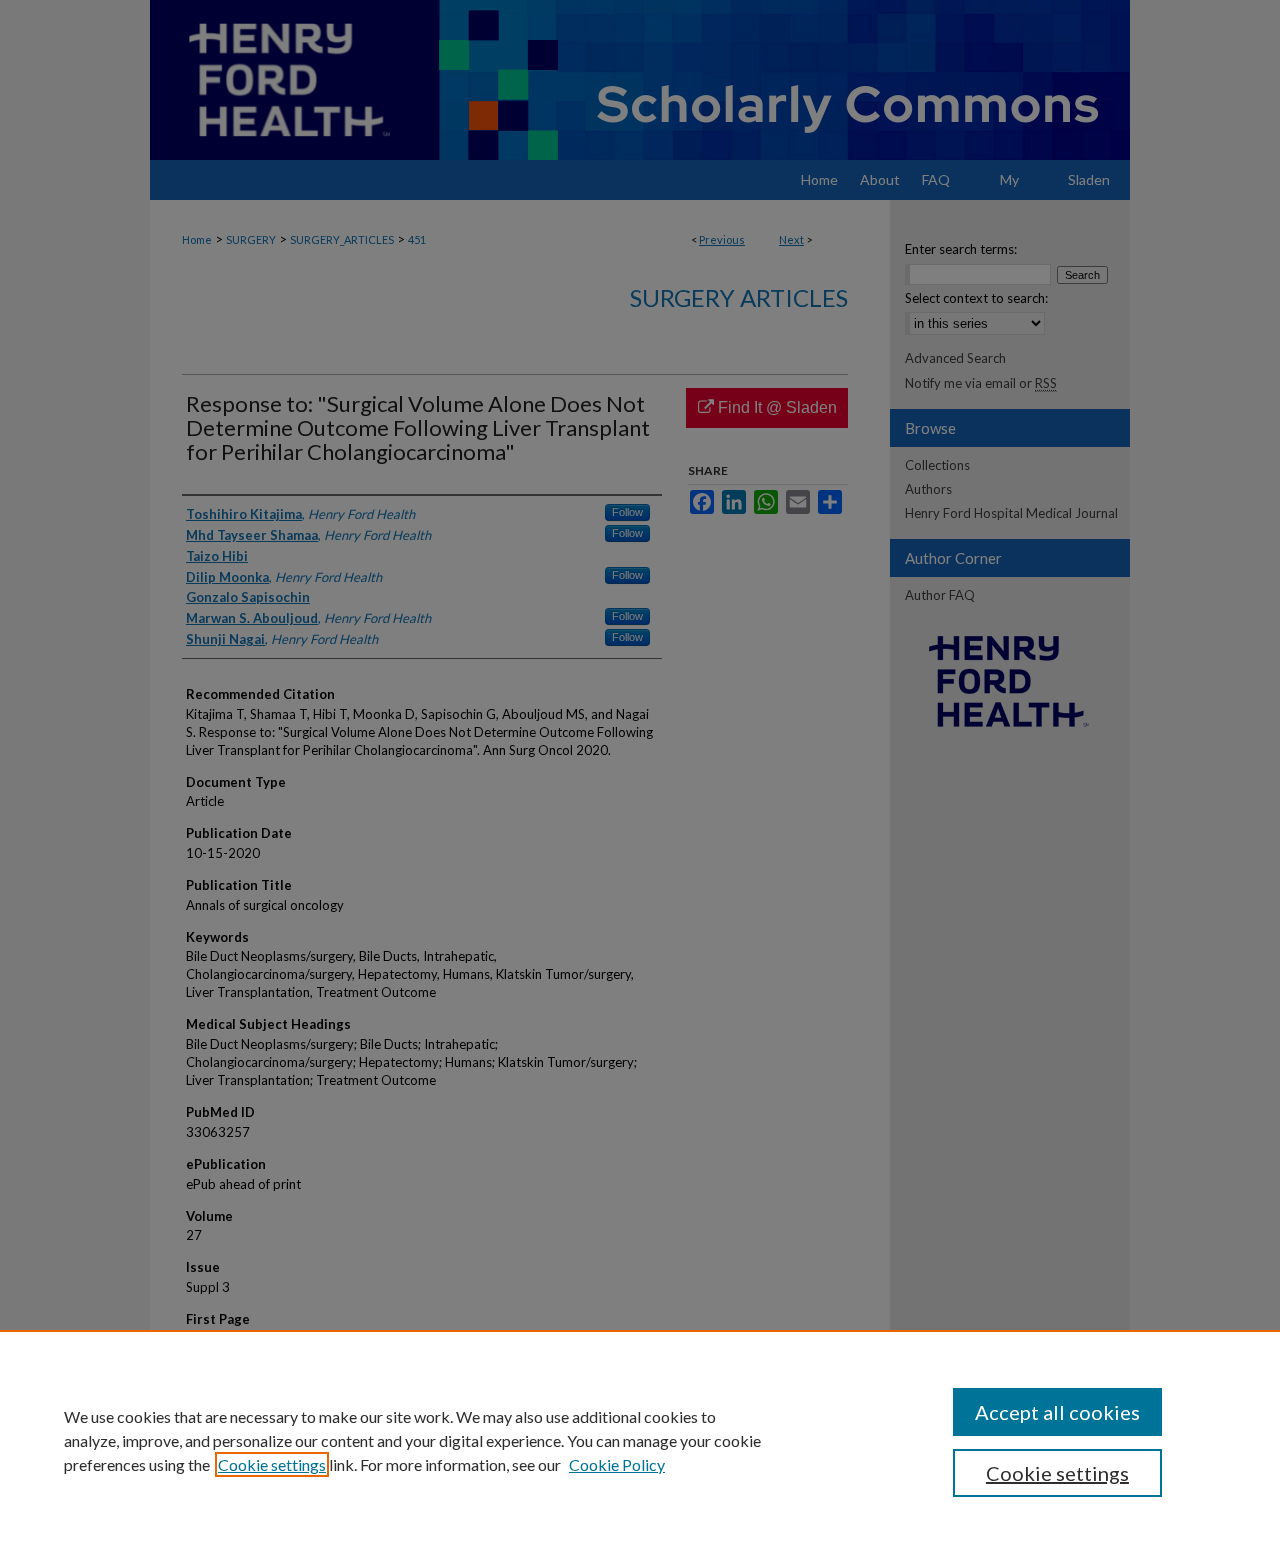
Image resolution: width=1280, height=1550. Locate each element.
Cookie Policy (617, 1464)
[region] (640, 1440)
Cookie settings (272, 1464)
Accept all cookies (1057, 1412)
